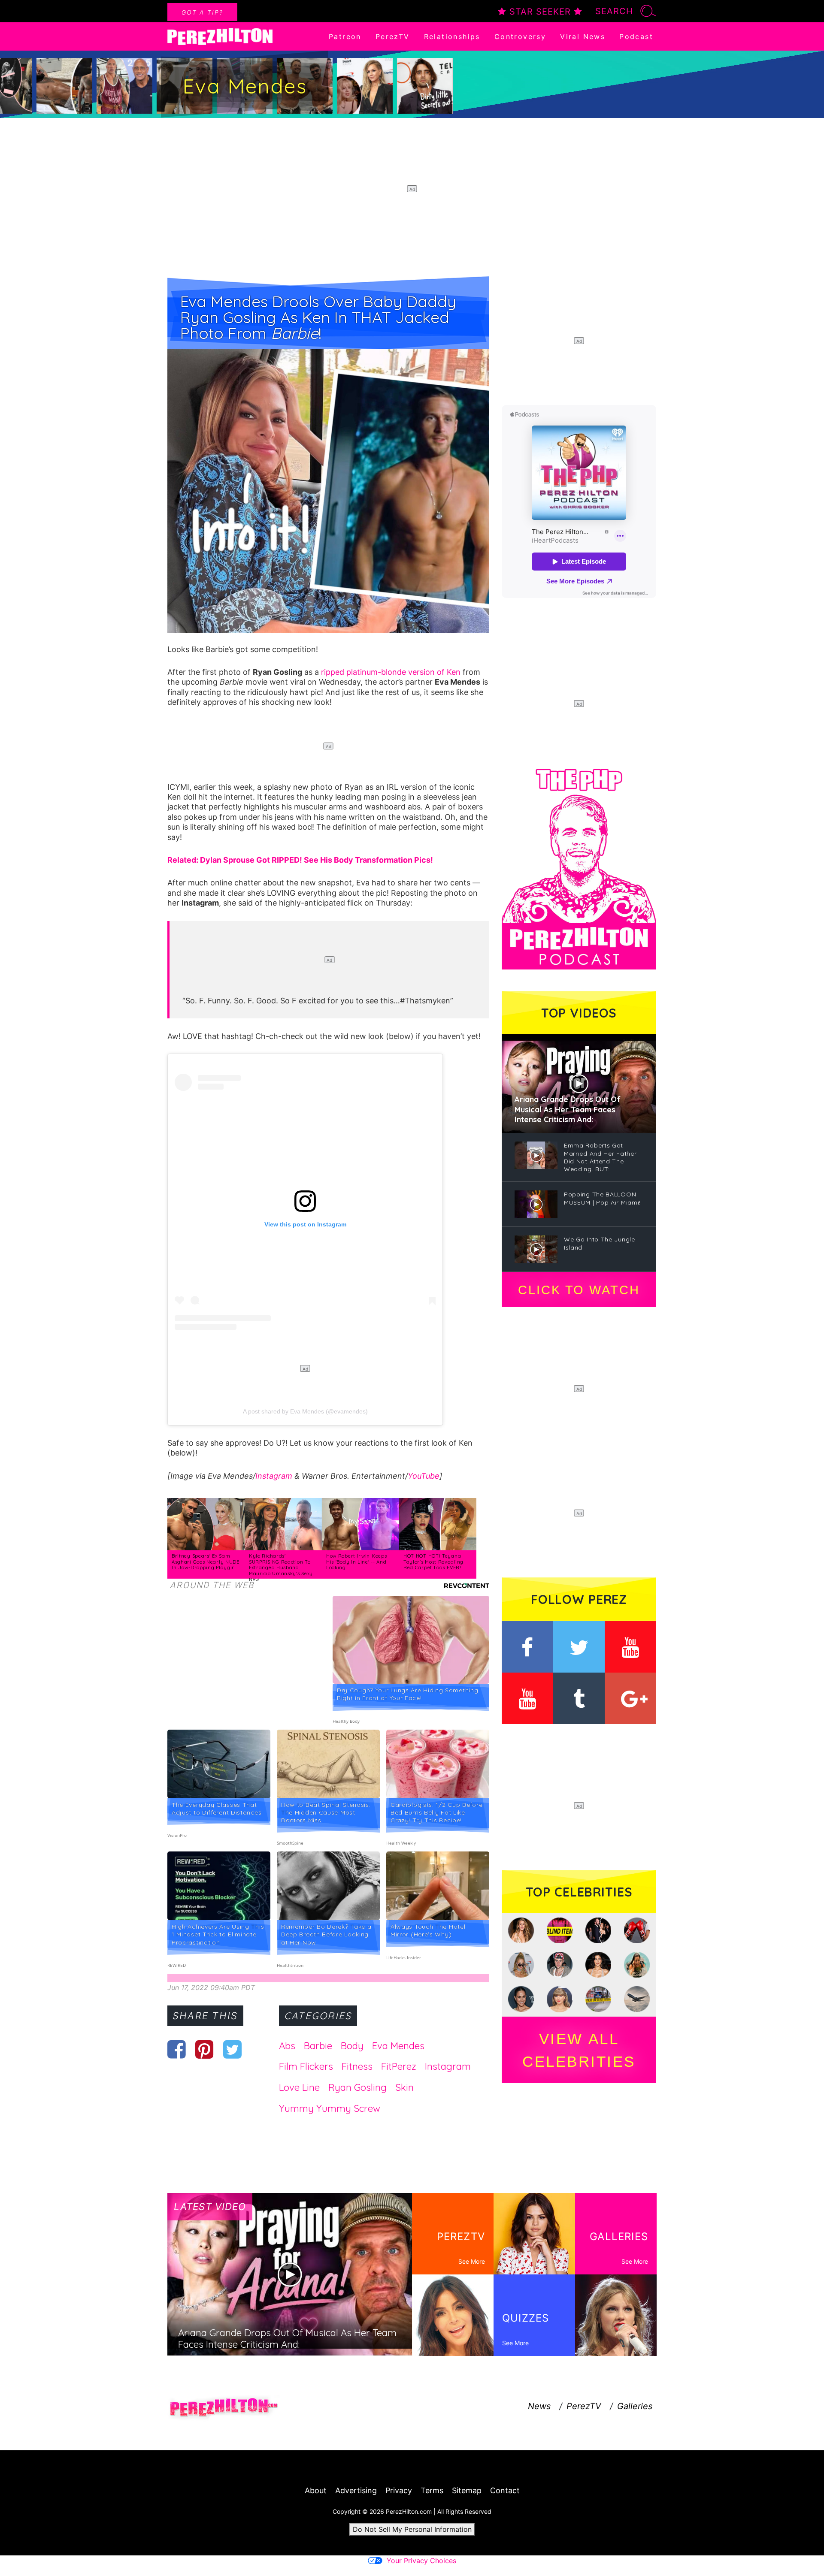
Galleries (635, 2406)
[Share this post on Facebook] (177, 2049)
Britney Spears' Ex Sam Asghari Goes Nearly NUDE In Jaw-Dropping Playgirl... (206, 1562)
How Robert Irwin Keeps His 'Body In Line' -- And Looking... (356, 1562)
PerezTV (393, 36)
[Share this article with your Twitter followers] (232, 2049)
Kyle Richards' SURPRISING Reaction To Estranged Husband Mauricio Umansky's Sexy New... (281, 1567)
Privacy (399, 2490)
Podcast (636, 36)
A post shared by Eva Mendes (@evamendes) (305, 1411)
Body (352, 2046)
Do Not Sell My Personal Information (412, 2529)
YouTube (424, 1476)
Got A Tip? (202, 12)
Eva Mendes (398, 2046)
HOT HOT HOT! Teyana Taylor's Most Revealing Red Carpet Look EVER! (433, 1562)
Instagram (274, 1476)
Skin (404, 2087)
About (316, 2490)
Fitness (357, 2066)
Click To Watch (579, 1290)
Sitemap (467, 2490)
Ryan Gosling (357, 2087)
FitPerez (399, 2066)
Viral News (583, 36)
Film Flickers (306, 2066)
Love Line (299, 2087)
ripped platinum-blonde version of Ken (391, 672)
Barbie (318, 2046)
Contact (505, 2490)
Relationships (452, 36)
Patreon (345, 36)
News (539, 2406)
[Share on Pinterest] (204, 2049)
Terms (432, 2490)
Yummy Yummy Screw (330, 2108)
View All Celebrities (579, 2050)
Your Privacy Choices (421, 2561)
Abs (287, 2046)
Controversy (520, 36)
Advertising (356, 2490)
